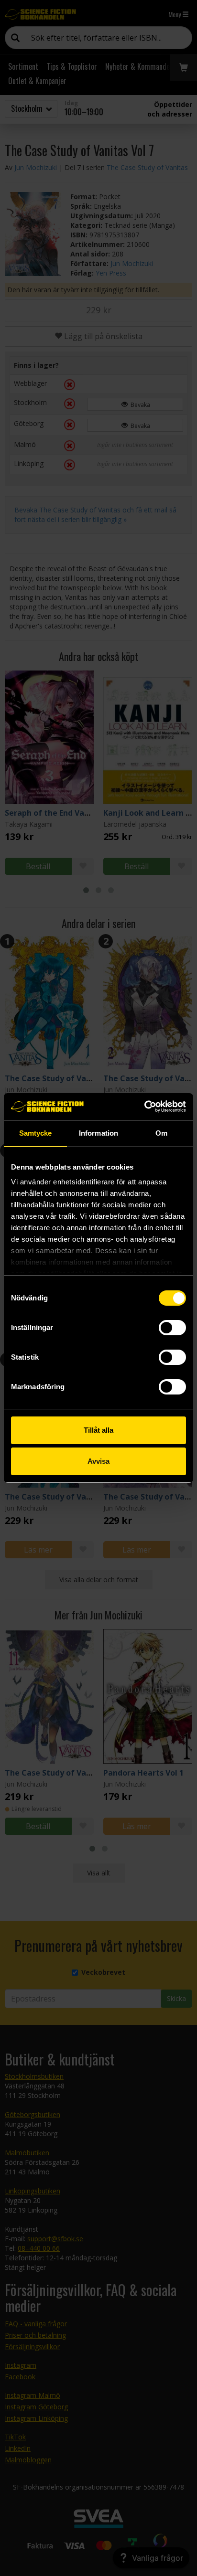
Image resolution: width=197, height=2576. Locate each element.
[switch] (172, 1328)
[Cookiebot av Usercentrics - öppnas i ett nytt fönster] (144, 1107)
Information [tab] (98, 1133)
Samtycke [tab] (36, 1133)
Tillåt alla (98, 1430)
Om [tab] (161, 1133)
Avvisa (98, 1461)
